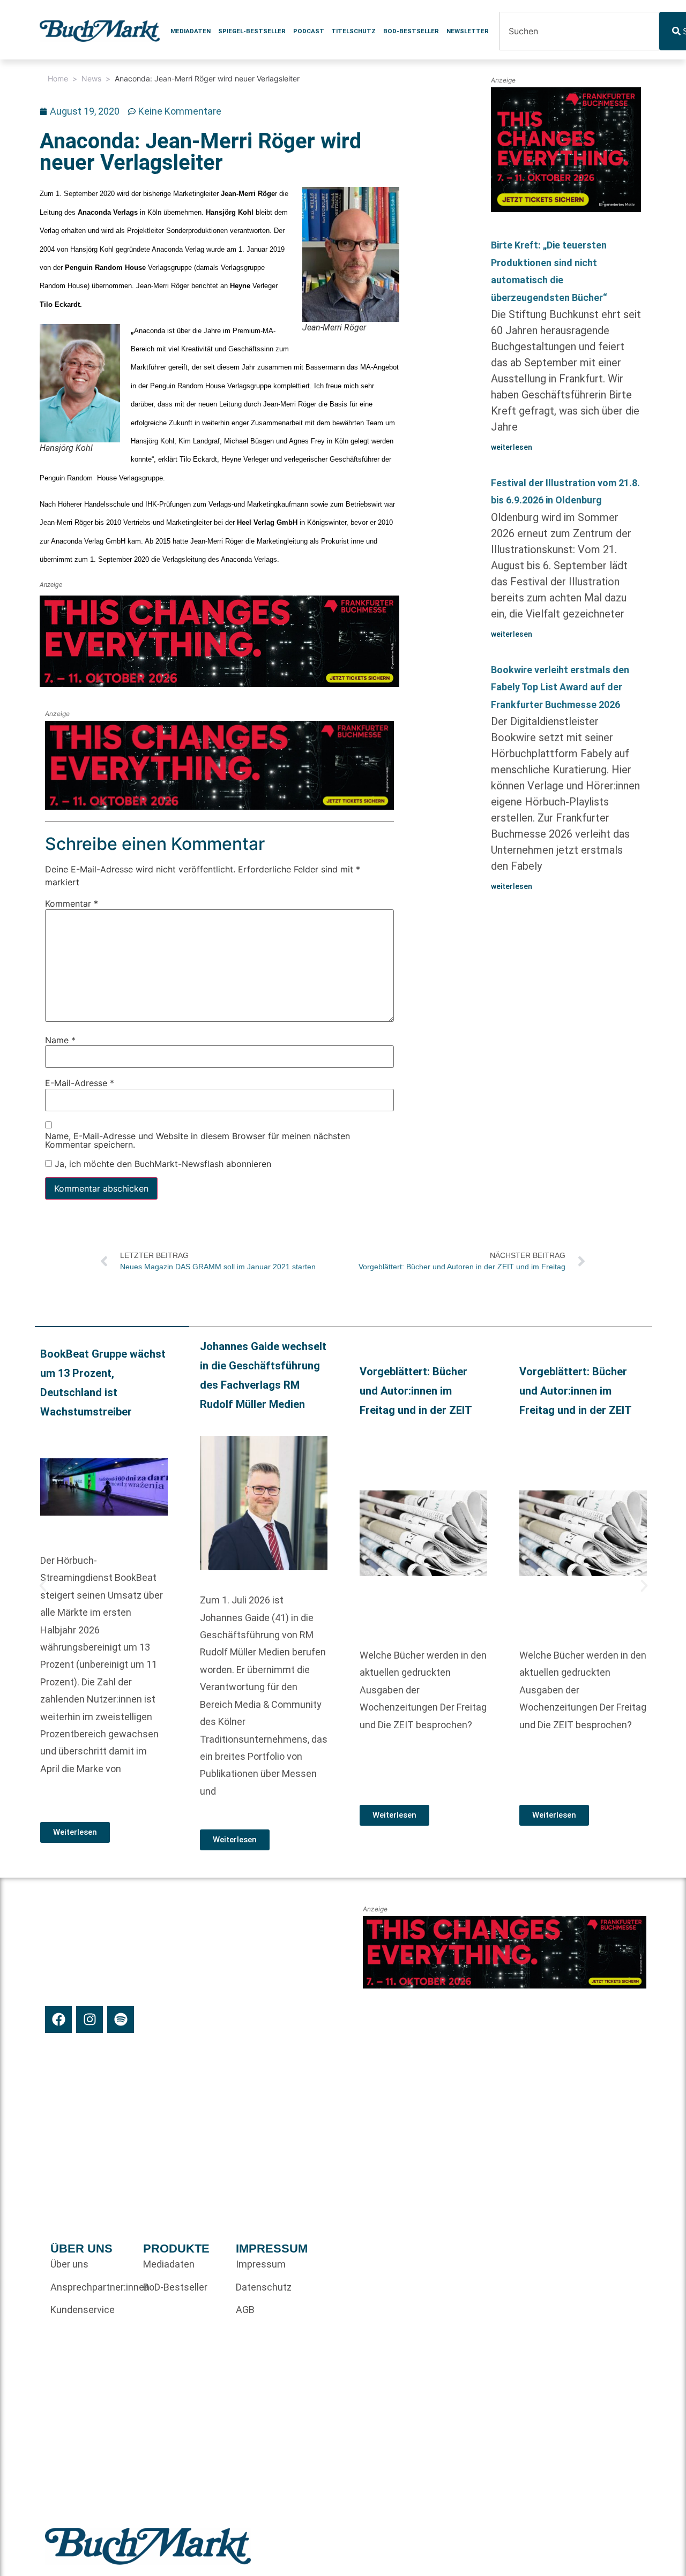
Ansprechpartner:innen (91, 2287)
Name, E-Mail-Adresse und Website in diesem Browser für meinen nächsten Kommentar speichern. (197, 1140)
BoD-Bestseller (411, 31)
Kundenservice (83, 2310)
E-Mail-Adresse (80, 1083)
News (91, 78)
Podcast (309, 31)
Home (58, 78)
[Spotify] (121, 2020)
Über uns (69, 2264)
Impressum (261, 2264)
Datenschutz (264, 2287)
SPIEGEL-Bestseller (252, 31)
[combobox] (579, 31)
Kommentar (72, 904)
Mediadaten (191, 31)
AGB (245, 2310)
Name (60, 1040)
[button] (43, 1586)
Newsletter (468, 31)
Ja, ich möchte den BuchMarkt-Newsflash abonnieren (162, 1164)
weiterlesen (512, 447)
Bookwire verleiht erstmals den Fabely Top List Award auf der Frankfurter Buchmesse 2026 (560, 687)
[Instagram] (90, 2020)
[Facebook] (58, 2020)
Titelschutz (353, 31)
